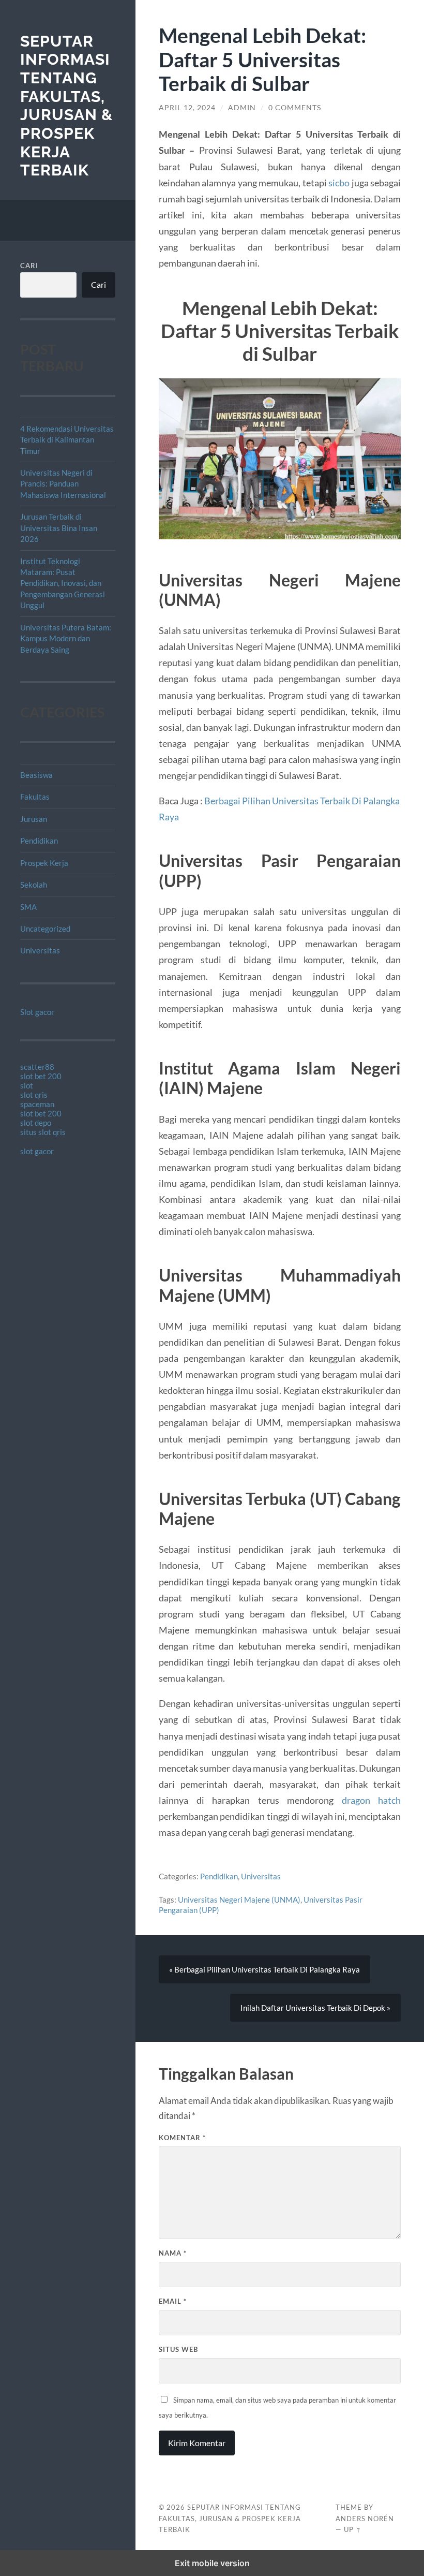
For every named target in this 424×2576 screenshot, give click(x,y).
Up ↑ (353, 2529)
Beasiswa (36, 775)
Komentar (182, 2138)
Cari (29, 266)
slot (27, 1085)
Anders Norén (365, 2519)
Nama (173, 2253)
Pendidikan (39, 841)
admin (242, 108)
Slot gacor (37, 1012)
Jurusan (34, 819)
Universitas (40, 950)
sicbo (339, 183)
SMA (28, 907)
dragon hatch (372, 1800)
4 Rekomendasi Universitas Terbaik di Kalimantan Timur (67, 440)
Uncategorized (45, 929)
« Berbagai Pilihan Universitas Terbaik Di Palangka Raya (264, 1969)
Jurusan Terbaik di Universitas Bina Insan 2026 (59, 528)
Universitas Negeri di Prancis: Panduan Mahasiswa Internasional (63, 484)
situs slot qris (43, 1132)
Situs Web (178, 2349)
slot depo (36, 1123)
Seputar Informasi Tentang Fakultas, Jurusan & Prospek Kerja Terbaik (66, 106)
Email (173, 2301)
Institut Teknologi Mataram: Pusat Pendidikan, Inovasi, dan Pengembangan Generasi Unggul (63, 583)
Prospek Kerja (44, 863)
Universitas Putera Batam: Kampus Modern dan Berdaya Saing (66, 638)
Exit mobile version (212, 2563)
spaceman (37, 1104)
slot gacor (37, 1151)
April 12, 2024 (187, 108)
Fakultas (35, 797)
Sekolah (34, 885)
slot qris (34, 1095)
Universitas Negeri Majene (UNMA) (239, 1900)
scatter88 (37, 1067)
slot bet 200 (41, 1076)
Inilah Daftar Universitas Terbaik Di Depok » (315, 2008)
